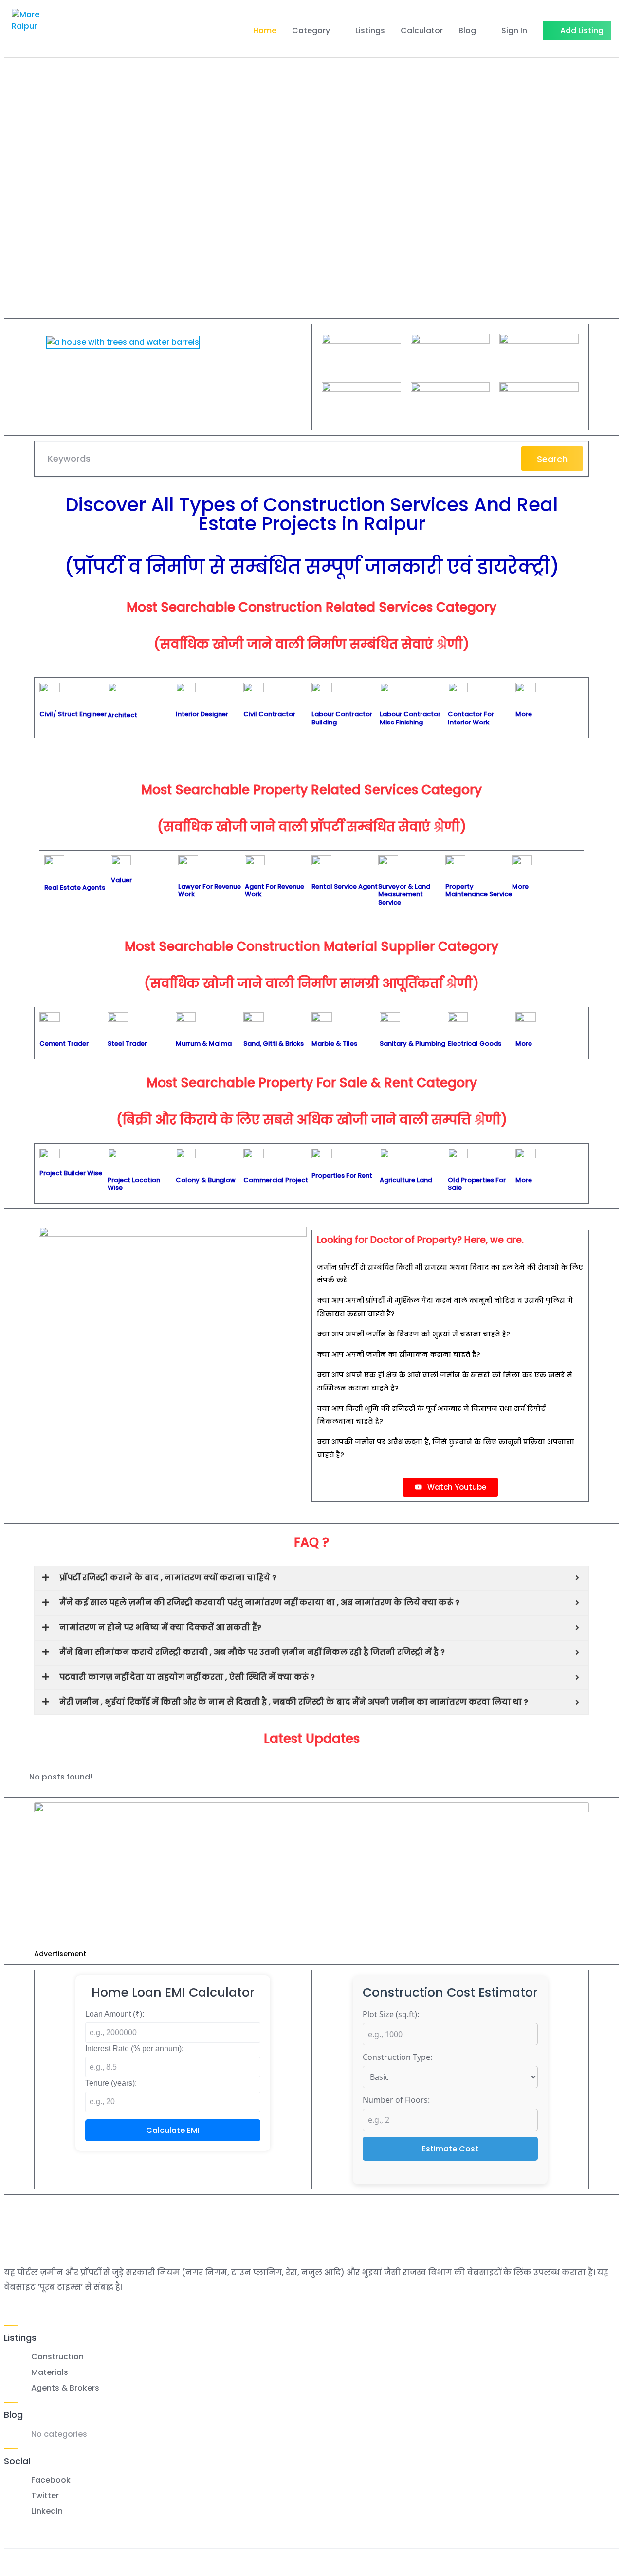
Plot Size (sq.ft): (391, 2014)
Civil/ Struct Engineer (73, 714)
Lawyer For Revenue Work (210, 890)
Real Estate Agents (75, 887)
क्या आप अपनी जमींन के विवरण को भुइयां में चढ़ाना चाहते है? (413, 1334)
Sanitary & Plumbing (412, 1044)
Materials (50, 2372)
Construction (57, 2357)
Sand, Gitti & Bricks (274, 1044)
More (524, 714)
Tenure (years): (111, 2083)
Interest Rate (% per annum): (134, 2048)
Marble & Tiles (334, 1044)
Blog (467, 30)
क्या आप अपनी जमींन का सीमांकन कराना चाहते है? (399, 1354)
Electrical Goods (475, 1044)
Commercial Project (276, 1180)
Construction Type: (397, 2057)
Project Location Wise (134, 1184)
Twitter (45, 2495)
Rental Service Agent (345, 886)
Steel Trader (127, 1044)
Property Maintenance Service (479, 890)
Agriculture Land (406, 1180)
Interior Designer (202, 714)
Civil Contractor (269, 714)
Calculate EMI (173, 2130)
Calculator (422, 30)
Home (265, 30)
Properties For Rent (342, 1176)
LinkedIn (47, 2511)
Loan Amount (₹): (115, 2014)
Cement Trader (64, 1044)
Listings (370, 30)
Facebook (51, 2480)
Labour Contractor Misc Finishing (410, 718)
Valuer (121, 880)
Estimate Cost (450, 2149)
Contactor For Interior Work (471, 718)
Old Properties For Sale (477, 1184)
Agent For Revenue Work (275, 890)
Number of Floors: (396, 2100)
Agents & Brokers (65, 2388)
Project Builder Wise (71, 1173)
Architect (122, 715)
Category (311, 30)
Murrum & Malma (204, 1044)
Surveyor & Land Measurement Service (404, 894)
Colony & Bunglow (206, 1180)
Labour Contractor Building (342, 718)
